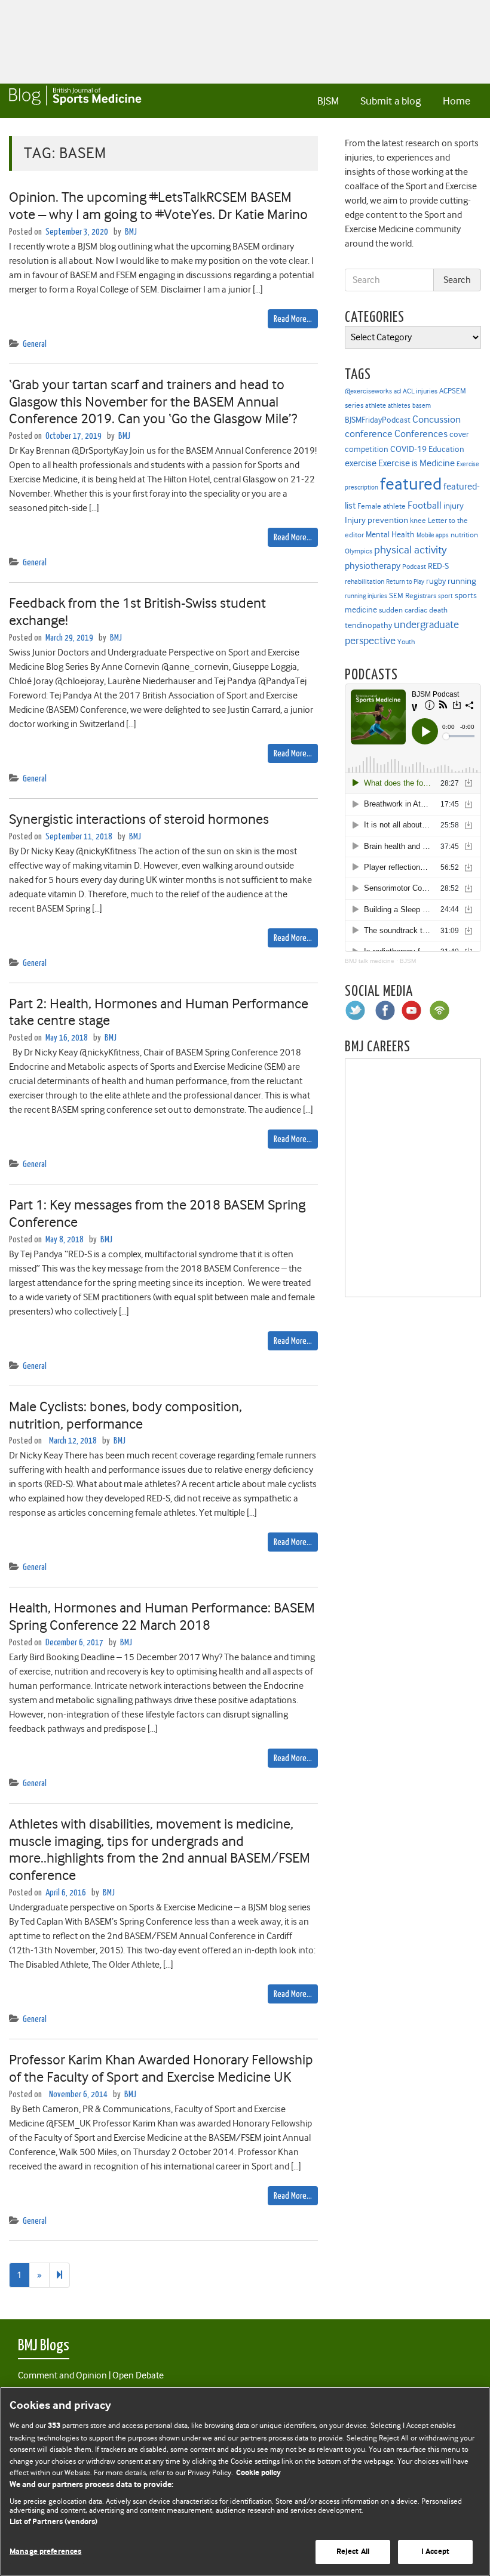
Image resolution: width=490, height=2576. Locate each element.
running (462, 581)
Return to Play (405, 582)
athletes (399, 406)
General (35, 344)
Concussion (437, 419)
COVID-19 (408, 449)
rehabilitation (365, 582)
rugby (436, 581)
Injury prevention (376, 520)
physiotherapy (373, 566)
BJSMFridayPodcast (378, 420)
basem (422, 406)
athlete (376, 405)
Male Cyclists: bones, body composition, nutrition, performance (125, 1415)
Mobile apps (433, 535)
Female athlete (382, 506)
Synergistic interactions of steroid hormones (139, 819)
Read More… (293, 319)
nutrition (464, 535)
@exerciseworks (368, 391)
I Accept (435, 2552)
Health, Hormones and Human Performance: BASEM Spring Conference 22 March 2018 (162, 1616)
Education (446, 449)
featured (411, 484)
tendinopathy (368, 625)
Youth (406, 642)
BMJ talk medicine (370, 961)
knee (418, 521)
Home (457, 101)
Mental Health (390, 534)
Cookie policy (258, 2473)
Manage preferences (45, 2552)
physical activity (411, 550)
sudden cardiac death (413, 610)
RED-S (438, 566)
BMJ (131, 232)
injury (454, 506)
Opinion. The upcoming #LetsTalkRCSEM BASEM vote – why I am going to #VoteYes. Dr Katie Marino (158, 206)
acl (397, 391)
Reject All (353, 2552)
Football (425, 505)
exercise (361, 463)
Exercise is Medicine (416, 463)
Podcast (414, 567)
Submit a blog (391, 101)
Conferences (421, 434)
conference (369, 434)
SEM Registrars (413, 595)
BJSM (328, 101)
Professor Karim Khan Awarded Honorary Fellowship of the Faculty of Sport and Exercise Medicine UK (161, 2068)
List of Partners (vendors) (53, 2522)
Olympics (359, 551)
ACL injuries (420, 391)
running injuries (366, 596)
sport (445, 596)
